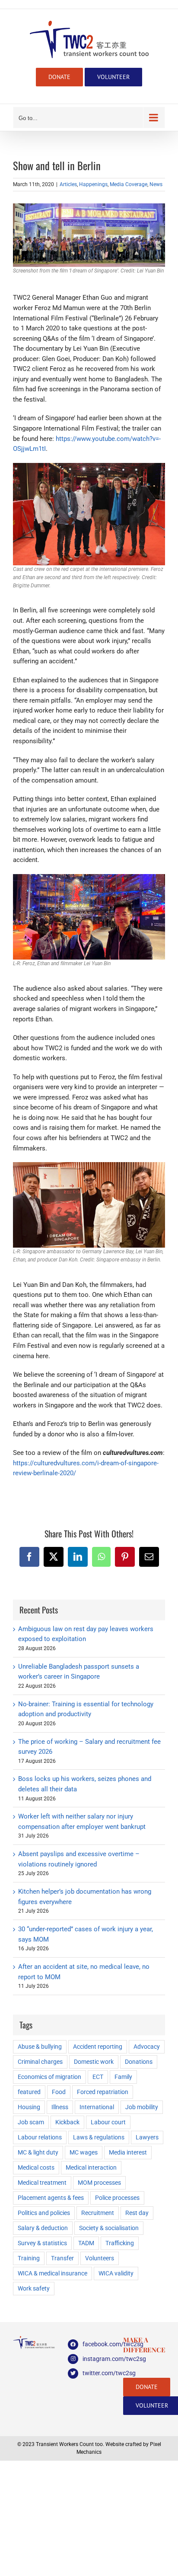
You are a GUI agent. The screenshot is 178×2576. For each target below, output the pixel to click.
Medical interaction (91, 2167)
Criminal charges (40, 2062)
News (156, 184)
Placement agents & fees (51, 2198)
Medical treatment (42, 2183)
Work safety (34, 2288)
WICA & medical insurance (52, 2273)
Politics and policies (44, 2213)
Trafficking (120, 2243)
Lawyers (147, 2137)
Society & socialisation (109, 2228)
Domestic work (94, 2062)
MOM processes (99, 2183)
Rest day (137, 2213)
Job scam (31, 2122)
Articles (68, 184)
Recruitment (98, 2213)
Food (59, 2092)
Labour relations (40, 2137)
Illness (60, 2107)
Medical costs (36, 2167)
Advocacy (147, 2047)
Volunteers (100, 2258)
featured (29, 2092)
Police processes (117, 2198)
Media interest (128, 2152)
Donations (139, 2062)
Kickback (67, 2122)
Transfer (62, 2258)
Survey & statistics (42, 2243)
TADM (86, 2243)
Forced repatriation (103, 2092)
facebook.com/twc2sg (96, 2344)
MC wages (84, 2152)
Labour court (108, 2122)
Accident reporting (98, 2047)
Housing (29, 2107)
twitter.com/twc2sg (96, 2373)
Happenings (93, 184)
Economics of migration (49, 2077)
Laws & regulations (99, 2137)
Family (123, 2077)
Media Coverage (129, 184)
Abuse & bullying (40, 2047)
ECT (98, 2077)
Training (29, 2258)
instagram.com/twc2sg (96, 2359)
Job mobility (142, 2107)
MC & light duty (38, 2152)
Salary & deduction (43, 2228)
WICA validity (116, 2273)
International (97, 2107)
